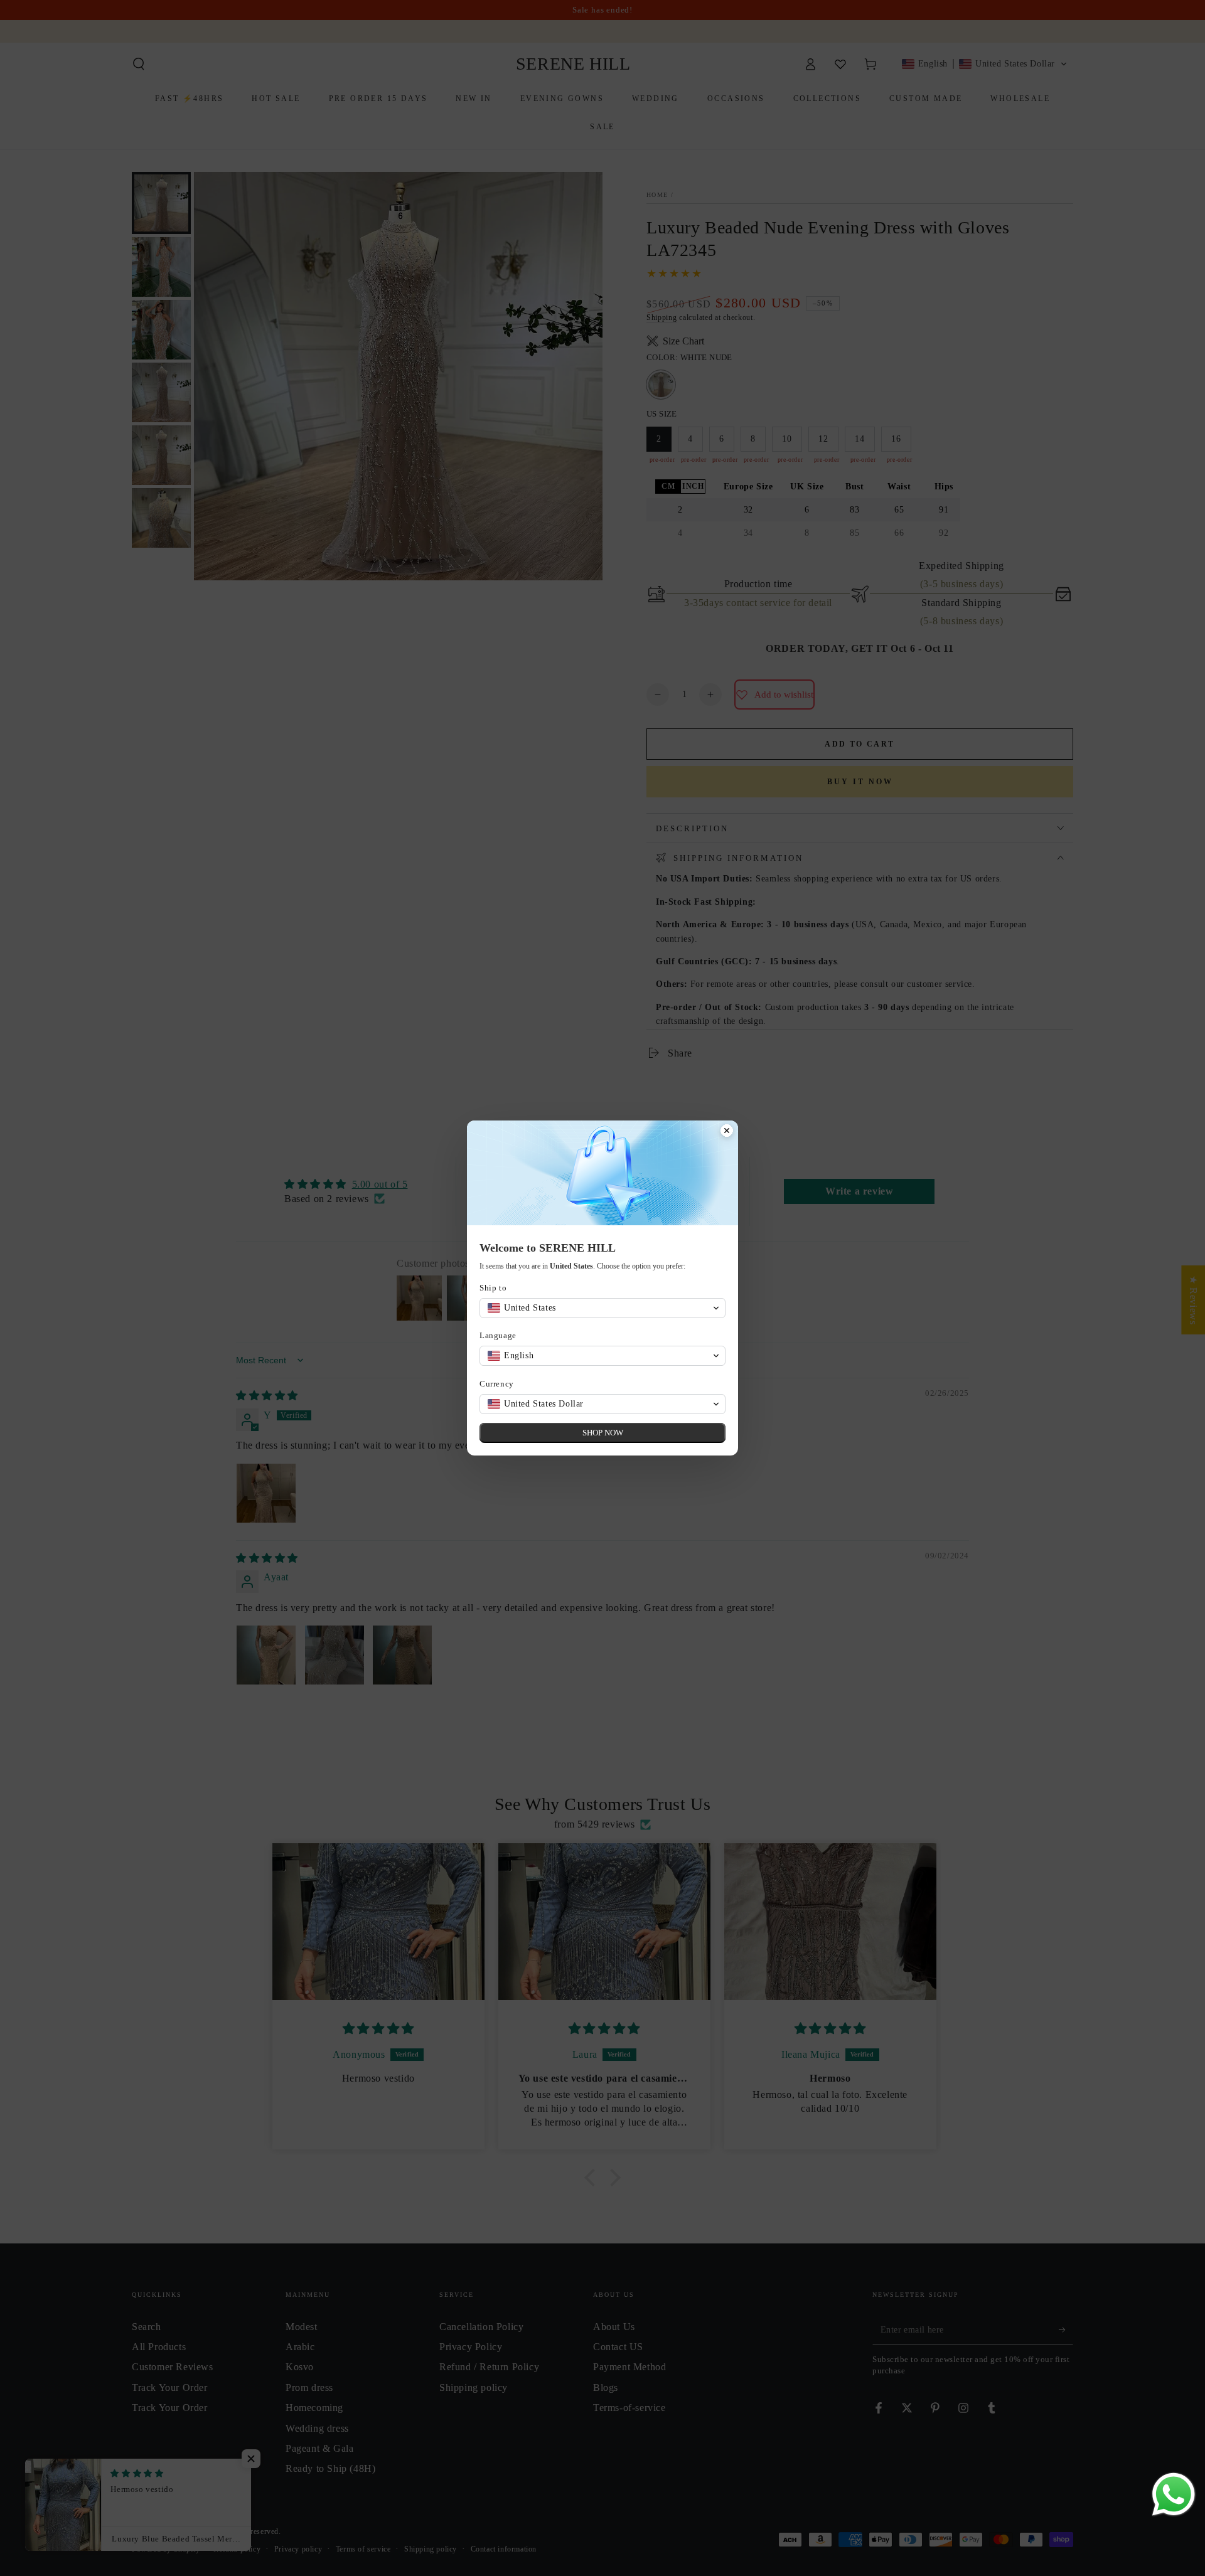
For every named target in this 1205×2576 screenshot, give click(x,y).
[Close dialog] (727, 1132)
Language (498, 1335)
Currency (497, 1384)
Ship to (493, 1288)
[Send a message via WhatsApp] (1174, 2494)
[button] (602, 1308)
